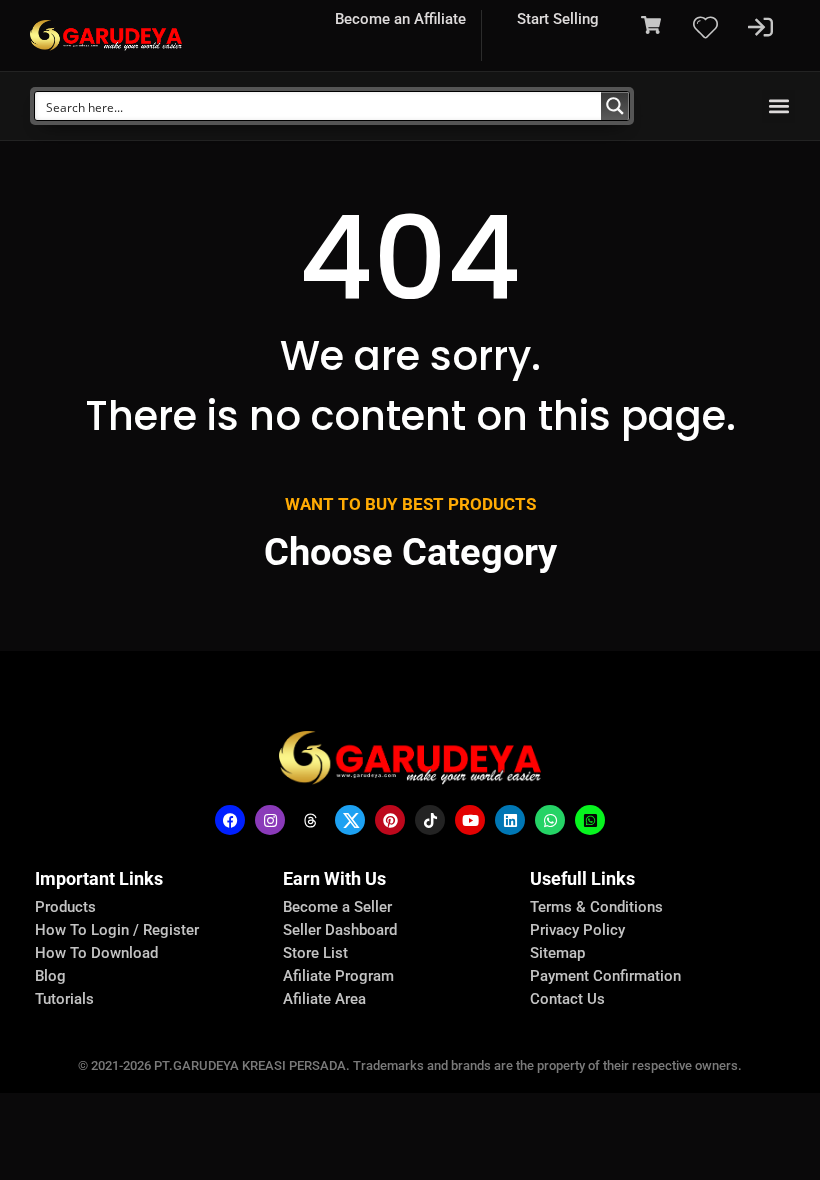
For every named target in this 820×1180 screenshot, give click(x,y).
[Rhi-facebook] (230, 820)
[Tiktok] (430, 820)
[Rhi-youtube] (470, 820)
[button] (778, 106)
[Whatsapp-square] (590, 820)
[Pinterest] (390, 820)
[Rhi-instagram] (270, 820)
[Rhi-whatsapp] (550, 820)
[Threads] (310, 820)
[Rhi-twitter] (350, 820)
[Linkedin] (510, 820)
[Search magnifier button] (615, 106)
